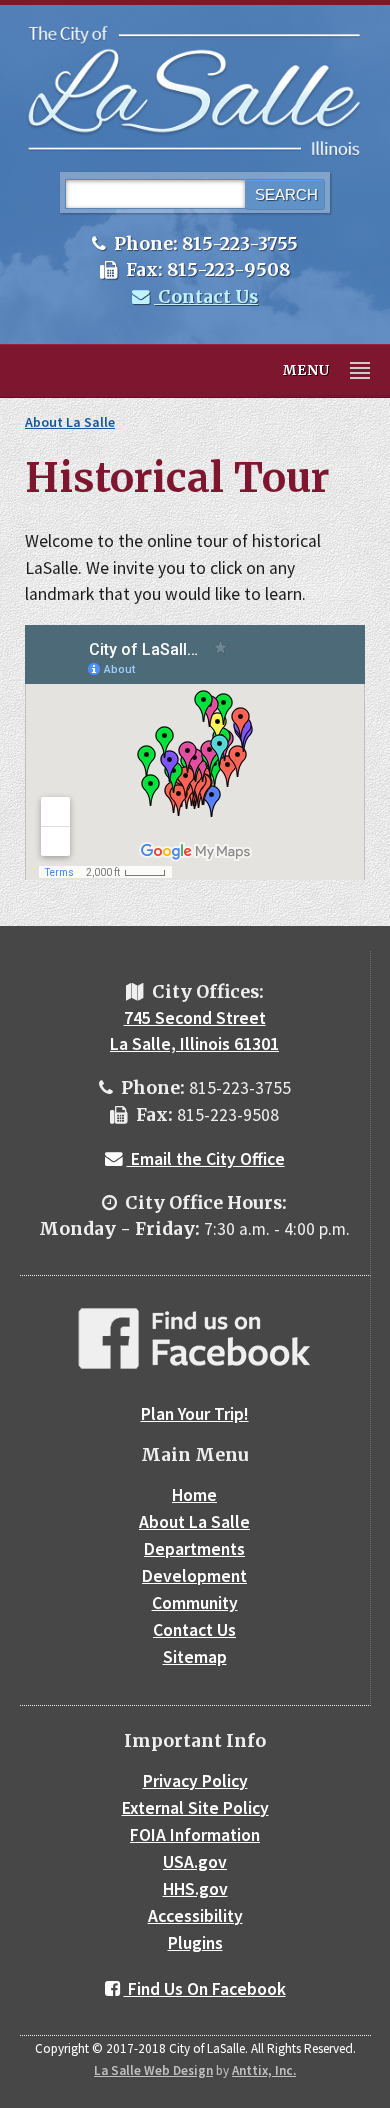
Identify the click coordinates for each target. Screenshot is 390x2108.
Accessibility (195, 1916)
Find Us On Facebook (205, 1989)
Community (195, 1603)
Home (194, 1495)
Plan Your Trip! (195, 1414)
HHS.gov (195, 1889)
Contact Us (206, 297)
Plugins (195, 1943)
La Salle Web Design (153, 2070)
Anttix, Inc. (264, 2070)
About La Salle (70, 422)
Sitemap (195, 1657)
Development (194, 1576)
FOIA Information (195, 1835)
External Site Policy (195, 1808)
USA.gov (195, 1862)
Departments (194, 1549)
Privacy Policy (195, 1781)
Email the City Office (206, 1159)
